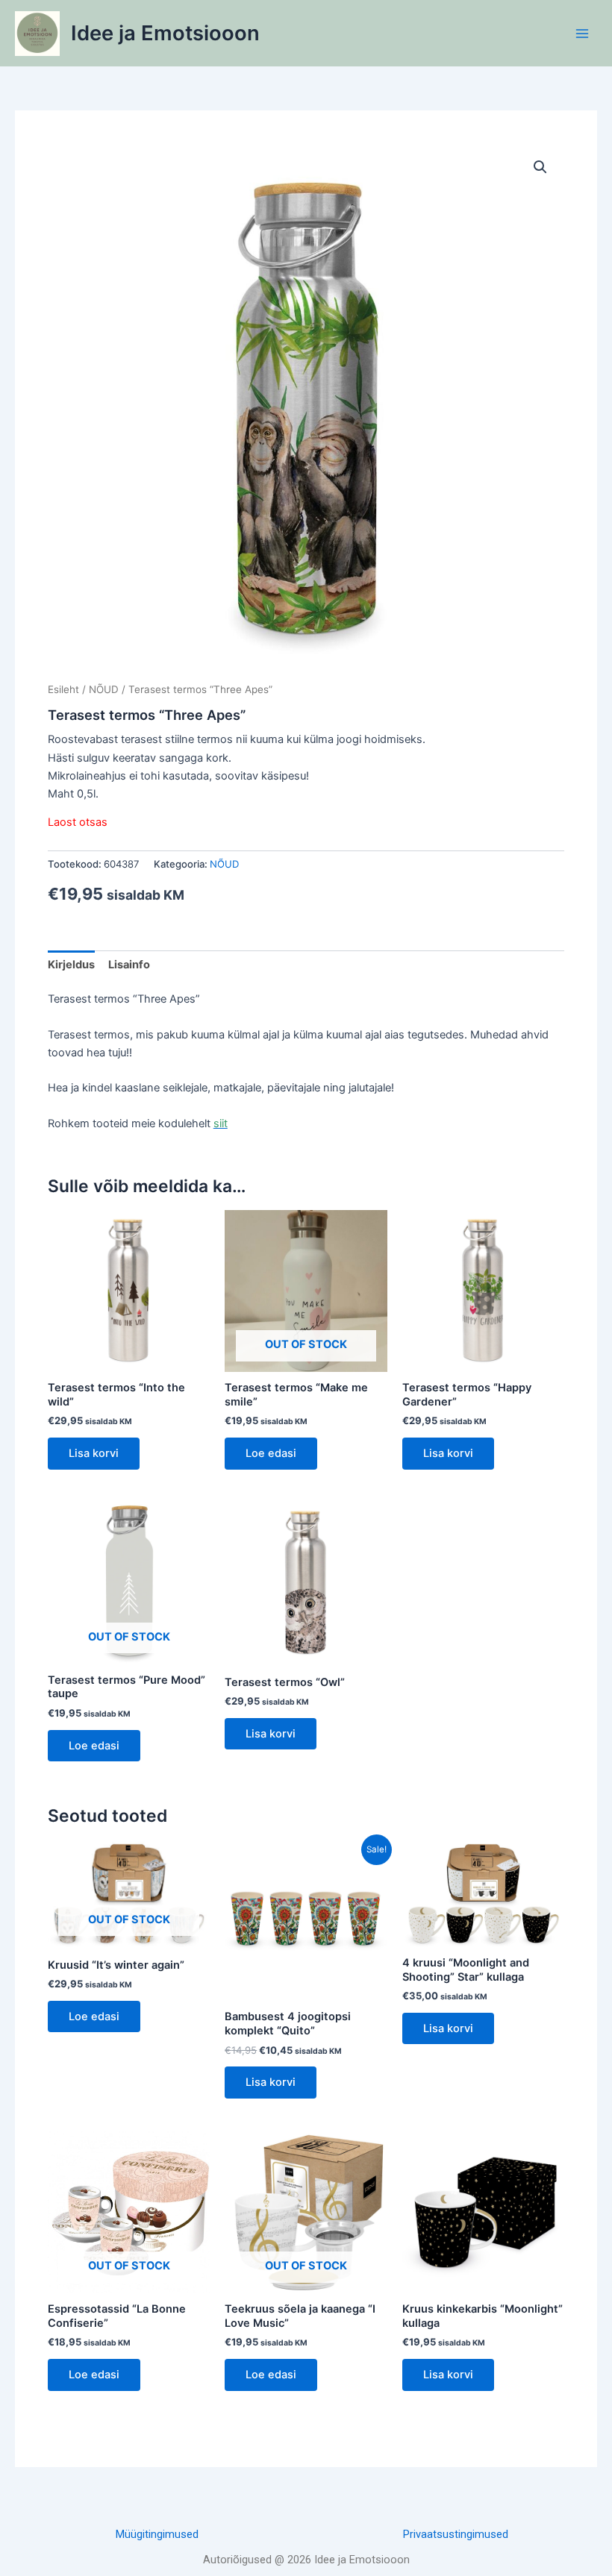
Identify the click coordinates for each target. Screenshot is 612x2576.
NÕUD (104, 689)
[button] (540, 167)
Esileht (63, 689)
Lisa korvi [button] (94, 1453)
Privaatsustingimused (456, 2534)
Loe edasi (271, 1453)
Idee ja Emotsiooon (165, 33)
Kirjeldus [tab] (71, 965)
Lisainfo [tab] (129, 965)
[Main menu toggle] (582, 33)
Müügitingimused (157, 2534)
